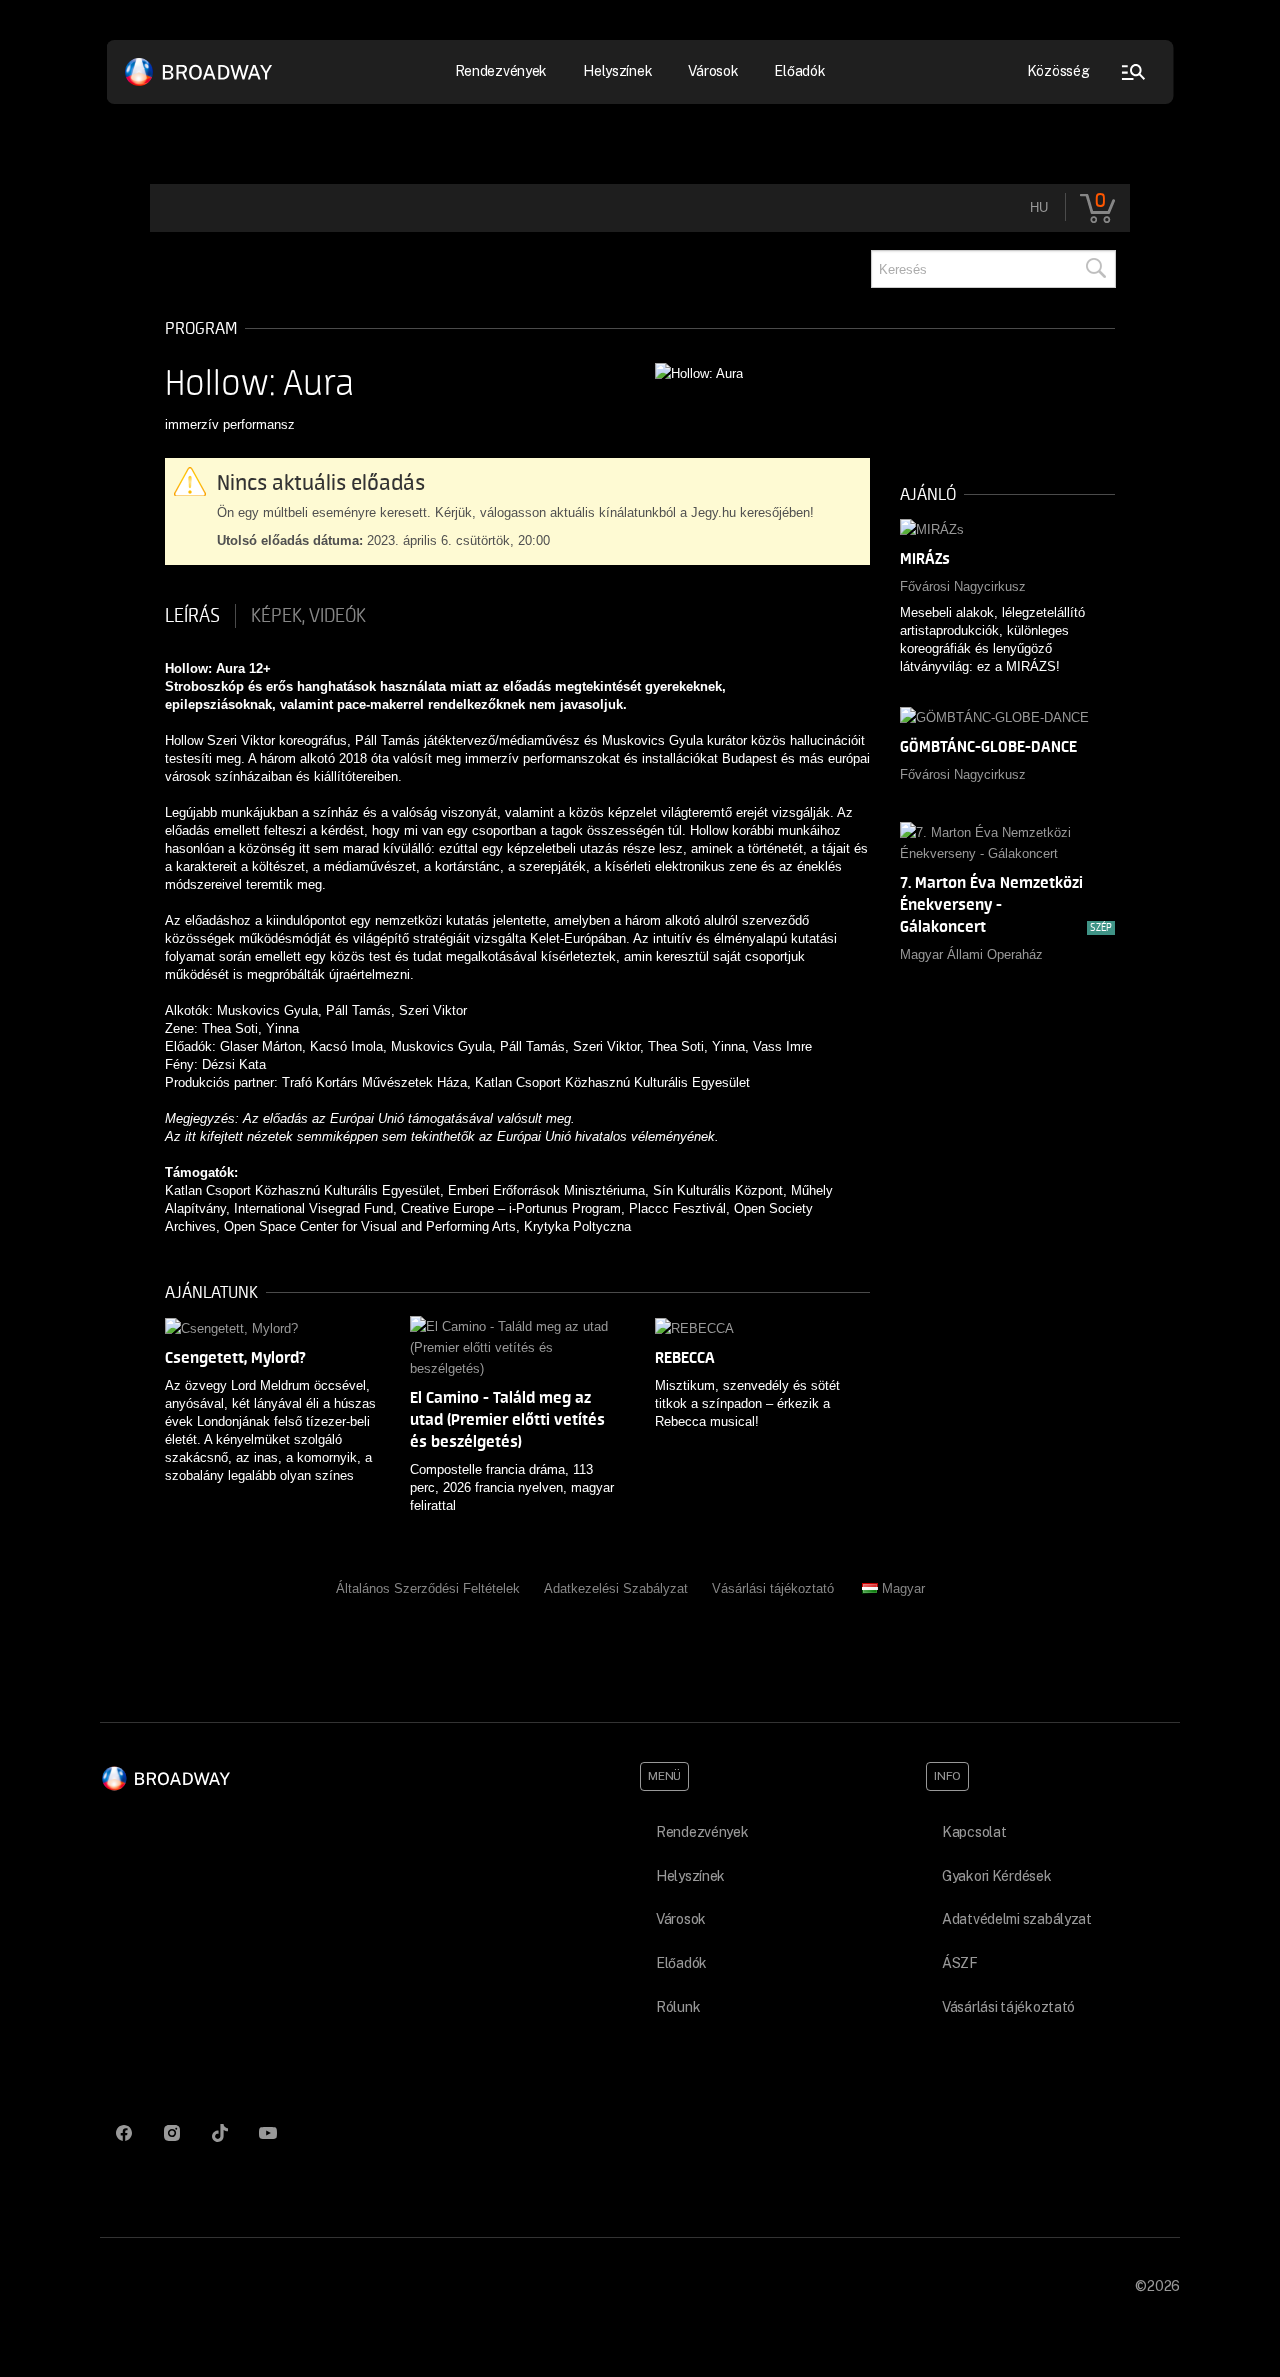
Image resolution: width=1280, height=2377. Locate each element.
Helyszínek (617, 71)
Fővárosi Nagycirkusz (963, 586)
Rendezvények (702, 1832)
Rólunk (678, 2007)
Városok (713, 71)
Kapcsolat (974, 1832)
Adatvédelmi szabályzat (1017, 1919)
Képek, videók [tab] (308, 616)
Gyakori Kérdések (997, 1876)
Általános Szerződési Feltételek (428, 1588)
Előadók (799, 71)
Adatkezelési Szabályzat (616, 1588)
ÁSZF (960, 1963)
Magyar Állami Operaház (971, 954)
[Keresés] (1095, 269)
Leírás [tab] (192, 616)
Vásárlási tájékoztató (773, 1588)
